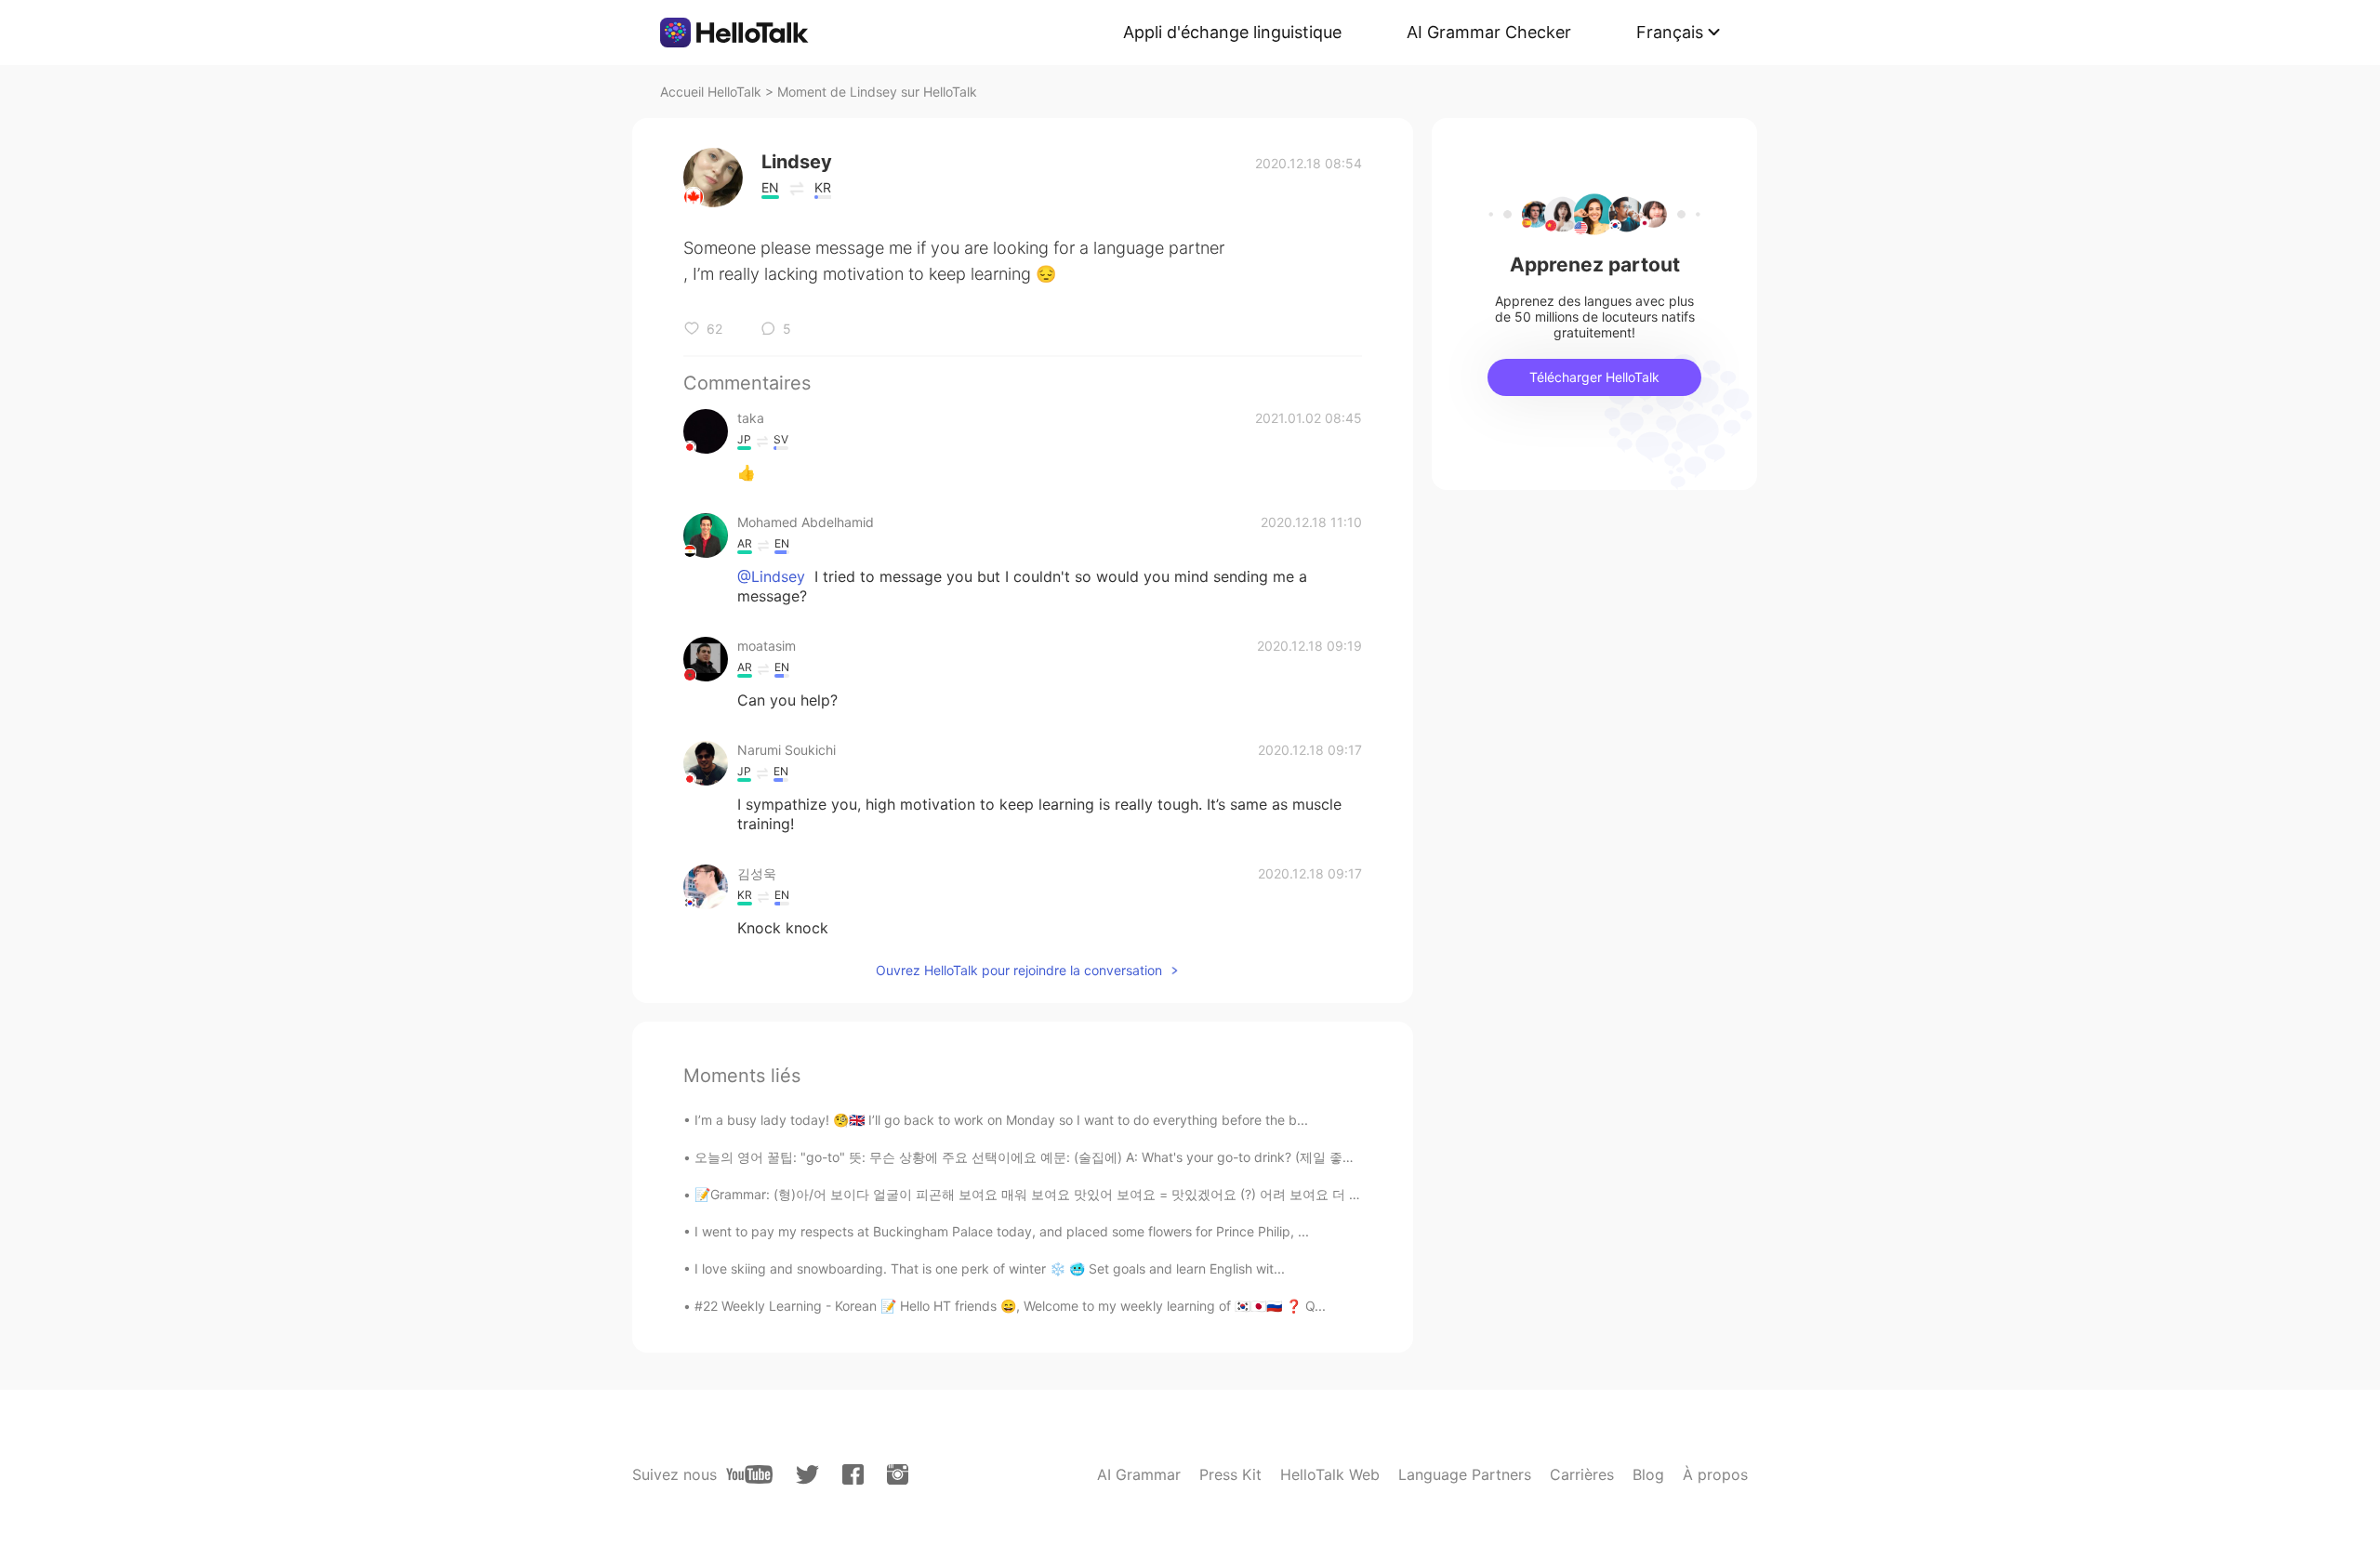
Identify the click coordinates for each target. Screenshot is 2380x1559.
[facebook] (853, 1474)
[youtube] (749, 1474)
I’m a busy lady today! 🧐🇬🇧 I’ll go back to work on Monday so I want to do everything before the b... (1001, 1120)
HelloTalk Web (1330, 1474)
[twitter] (807, 1475)
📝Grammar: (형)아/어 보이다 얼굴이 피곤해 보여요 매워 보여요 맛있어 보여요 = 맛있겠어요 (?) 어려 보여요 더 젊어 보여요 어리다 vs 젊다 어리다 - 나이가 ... (1156, 1194)
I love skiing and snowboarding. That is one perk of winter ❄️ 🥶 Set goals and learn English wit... (990, 1268)
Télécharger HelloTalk (1594, 377)
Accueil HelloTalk (711, 92)
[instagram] (898, 1474)
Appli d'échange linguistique (1232, 32)
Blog (1648, 1474)
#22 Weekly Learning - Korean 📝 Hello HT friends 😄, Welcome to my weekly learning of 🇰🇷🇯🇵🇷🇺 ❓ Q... (1010, 1306)
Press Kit (1230, 1474)
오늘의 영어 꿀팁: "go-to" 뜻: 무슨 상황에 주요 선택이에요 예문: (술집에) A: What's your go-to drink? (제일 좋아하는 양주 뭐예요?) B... (1091, 1157)
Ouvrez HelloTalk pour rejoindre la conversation (1019, 970)
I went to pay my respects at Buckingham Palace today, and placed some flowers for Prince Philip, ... (1002, 1231)
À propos (1715, 1474)
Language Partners (1465, 1474)
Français (1670, 32)
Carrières (1582, 1474)
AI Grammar (1139, 1474)
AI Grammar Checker (1489, 32)
